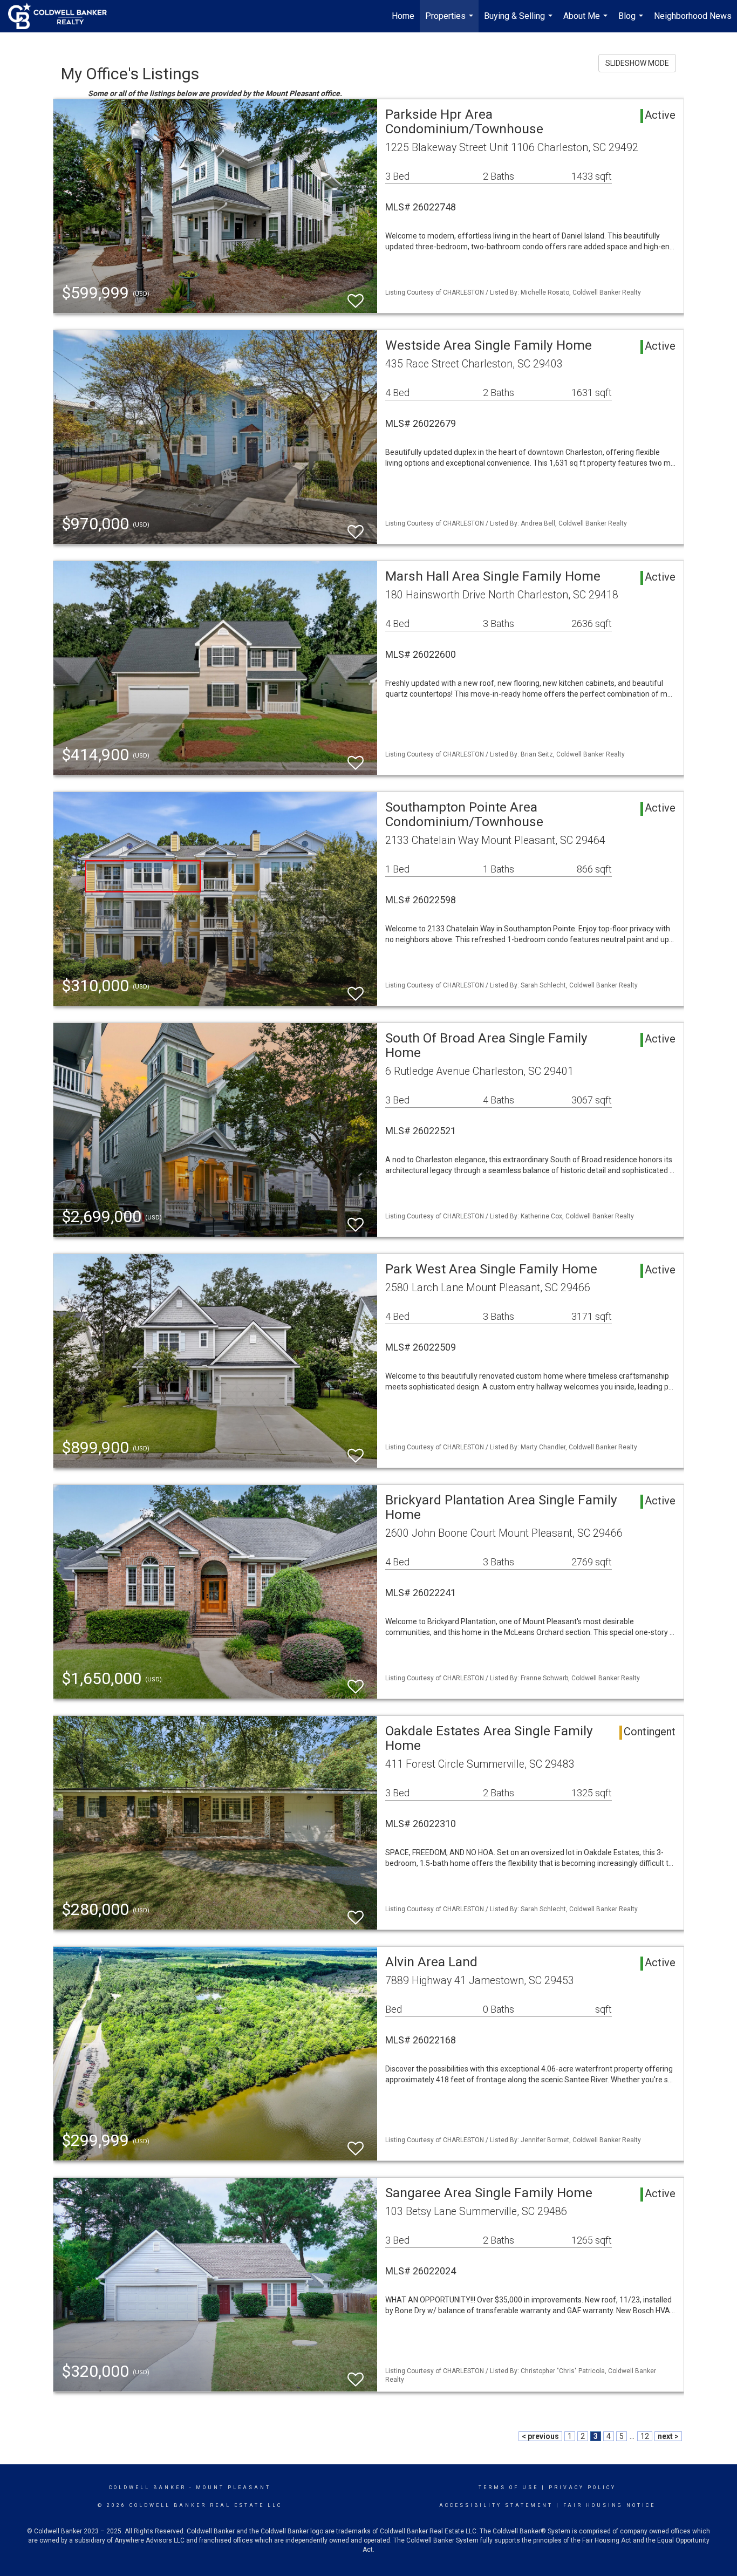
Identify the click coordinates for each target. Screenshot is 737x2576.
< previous (540, 2436)
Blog (632, 22)
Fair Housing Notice (609, 2505)
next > (668, 2436)
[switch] (356, 296)
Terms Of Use (509, 2488)
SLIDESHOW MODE (637, 63)
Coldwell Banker (148, 2488)
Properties (451, 22)
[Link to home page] (63, 16)
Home (403, 16)
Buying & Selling (520, 22)
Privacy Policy (582, 2488)
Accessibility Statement (496, 2505)
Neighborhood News (693, 16)
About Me (587, 22)
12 (645, 2436)
